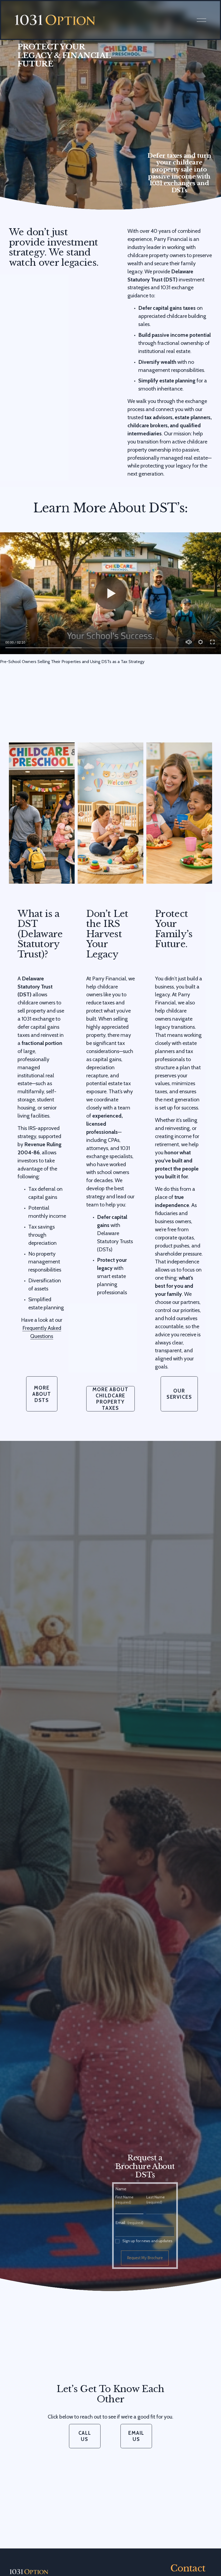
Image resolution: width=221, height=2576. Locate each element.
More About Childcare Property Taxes (110, 1399)
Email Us (136, 2436)
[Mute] (189, 642)
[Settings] (201, 642)
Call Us (85, 2436)
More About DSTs (42, 1394)
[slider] (110, 648)
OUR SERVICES (179, 1394)
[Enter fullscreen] (212, 642)
